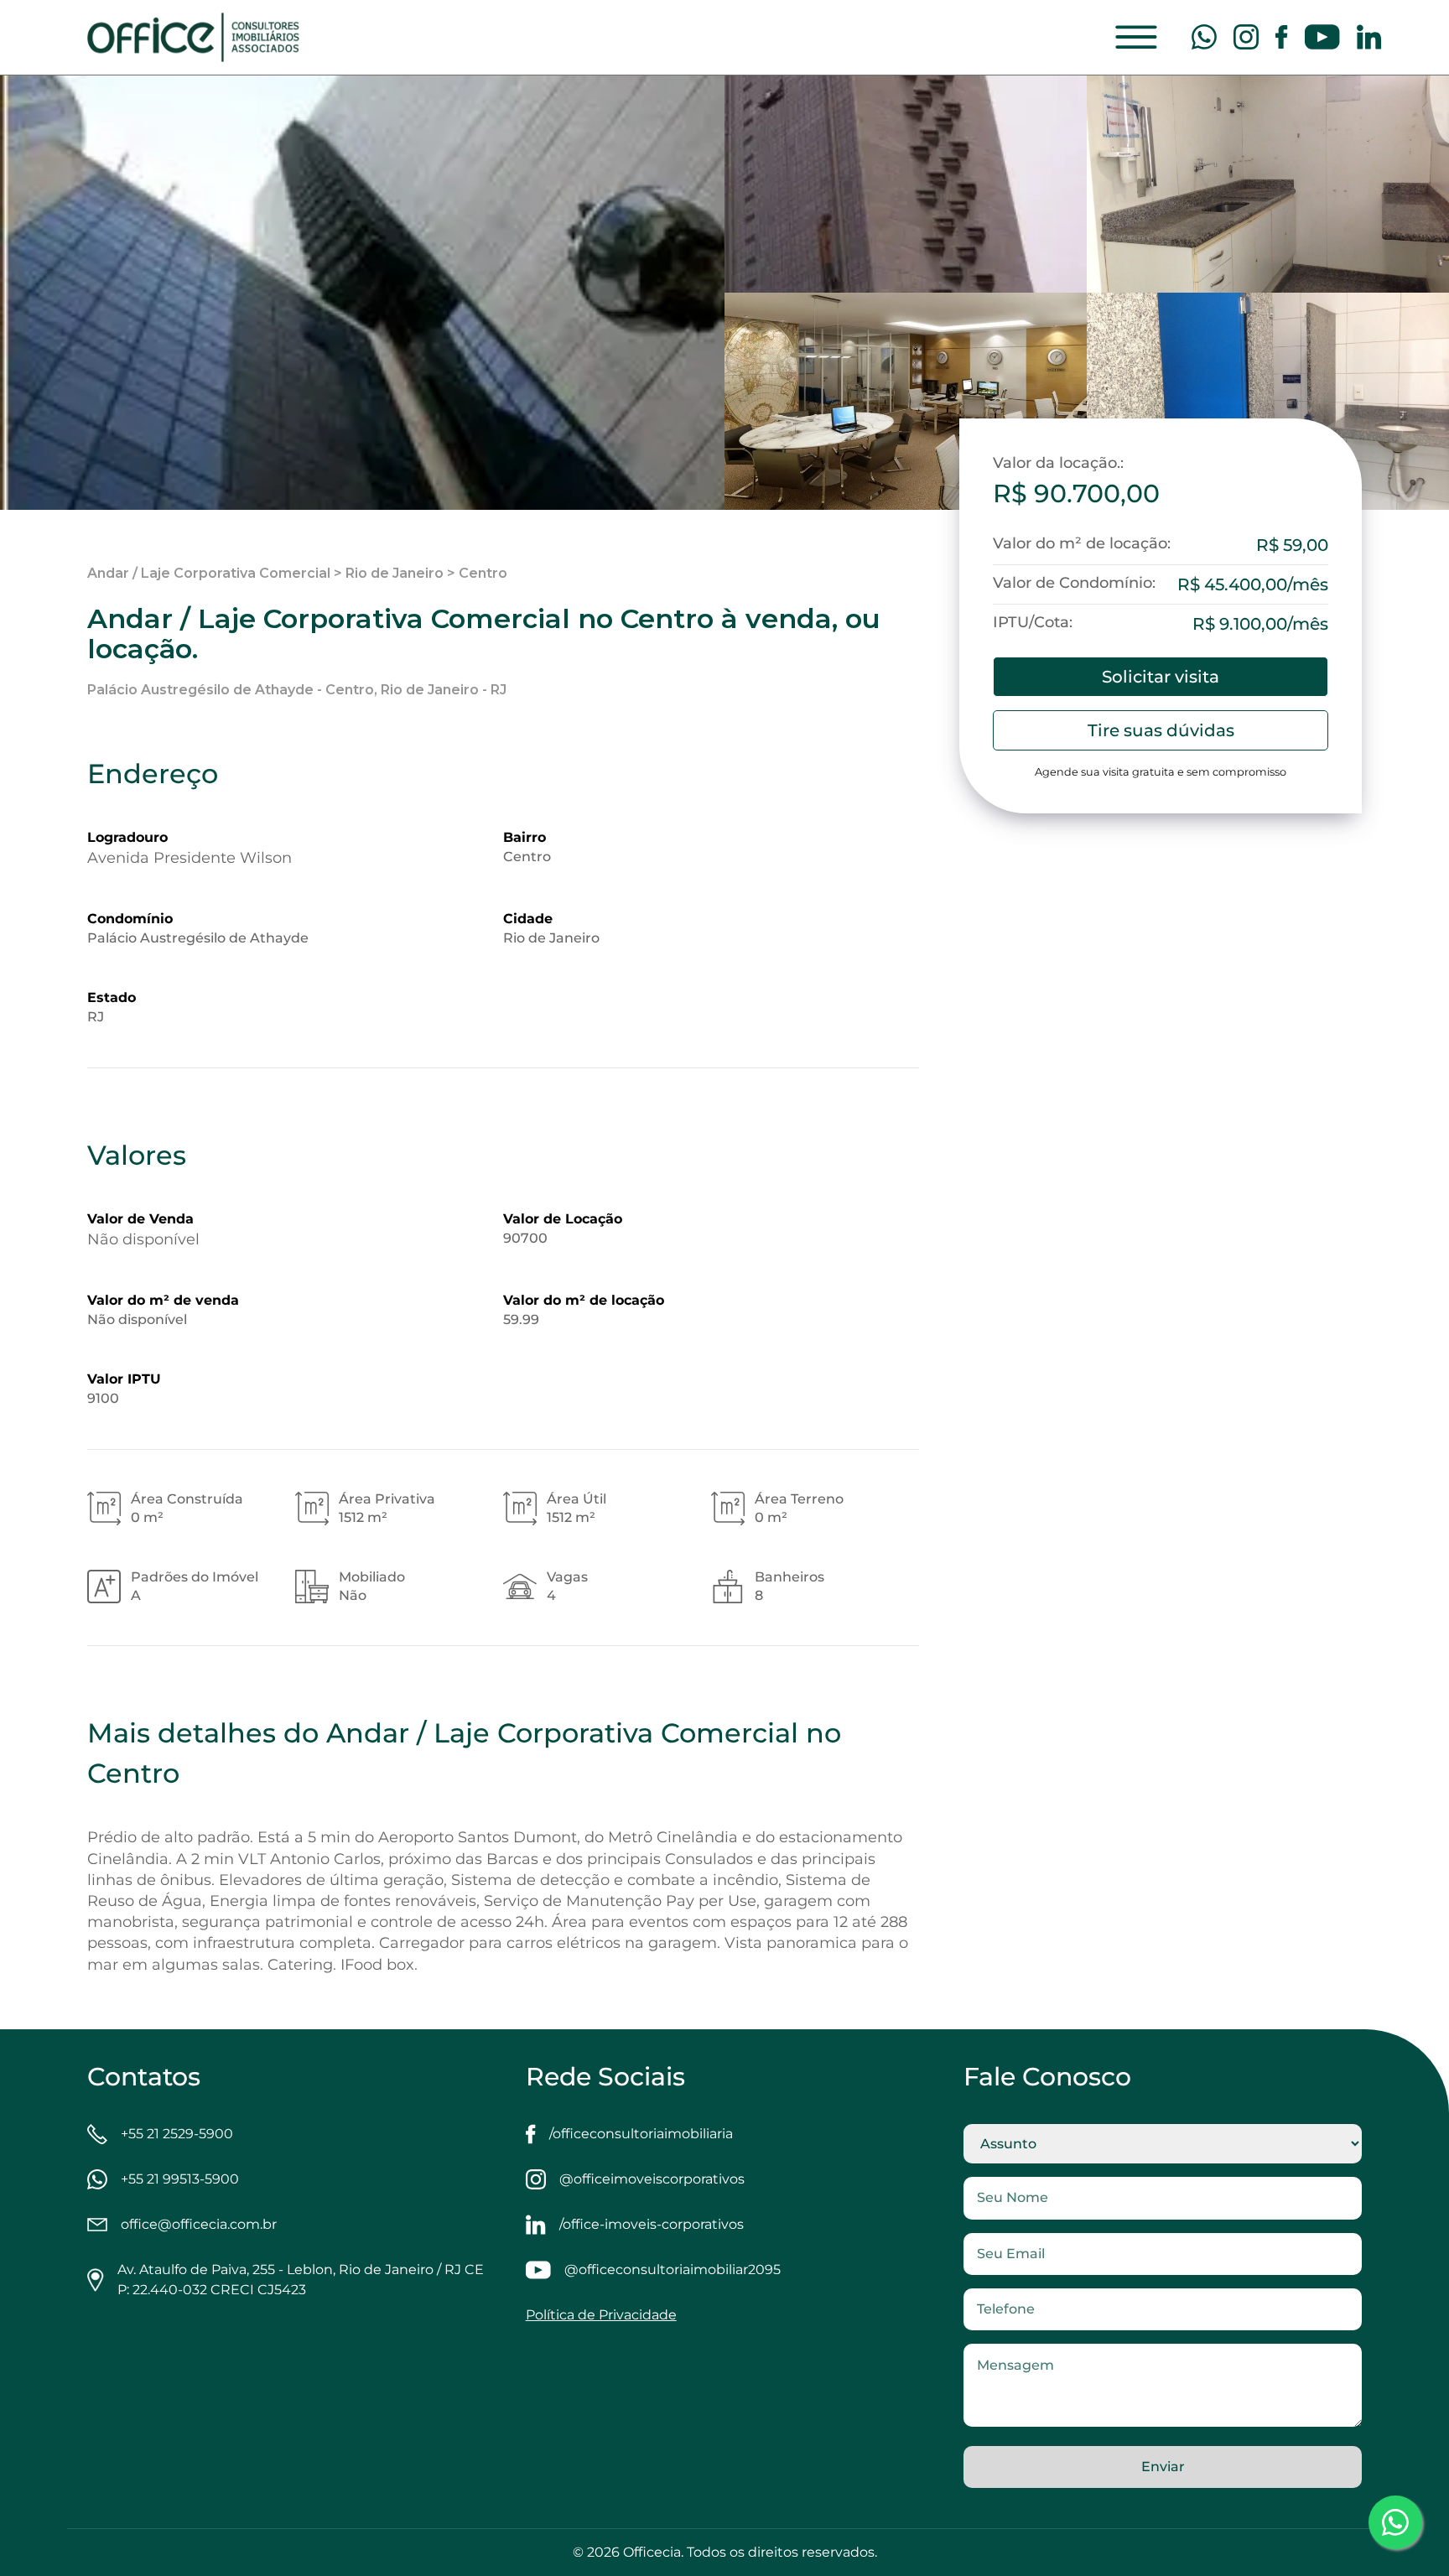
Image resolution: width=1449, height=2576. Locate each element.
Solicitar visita (1161, 677)
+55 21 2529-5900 (177, 2134)
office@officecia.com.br (199, 2224)
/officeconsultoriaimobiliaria (641, 2134)
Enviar (1163, 2467)
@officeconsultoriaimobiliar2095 (673, 2270)
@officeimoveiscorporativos (652, 2179)
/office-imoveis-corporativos (652, 2224)
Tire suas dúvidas (1161, 730)
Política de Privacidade (601, 2315)
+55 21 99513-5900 (180, 2179)
